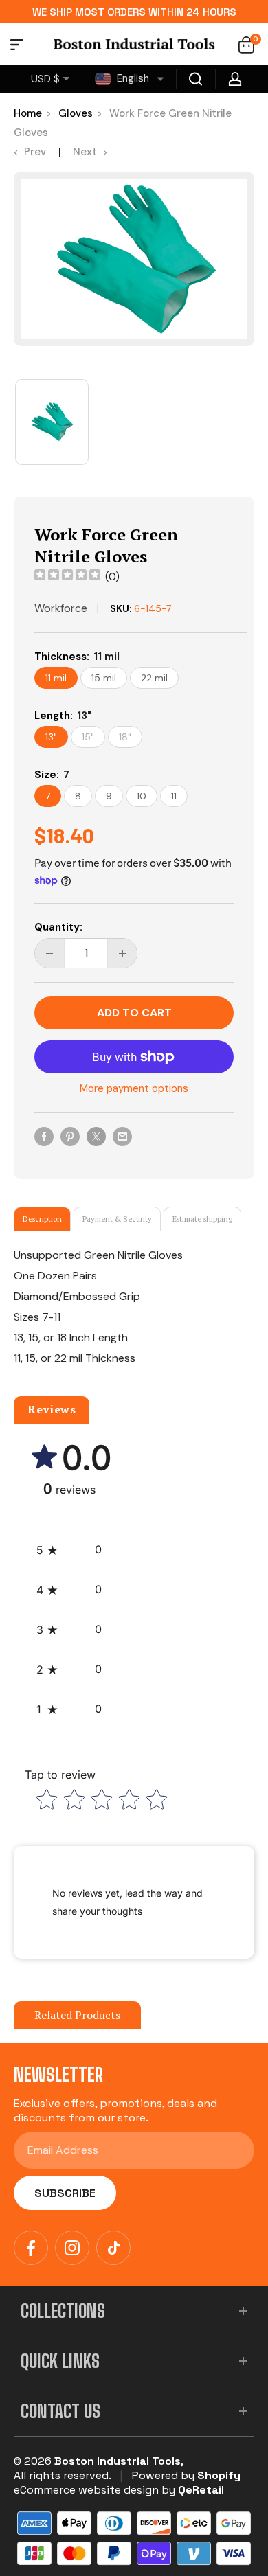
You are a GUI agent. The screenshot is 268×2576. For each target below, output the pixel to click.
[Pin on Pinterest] (70, 1136)
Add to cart (134, 1013)
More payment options (134, 1088)
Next (85, 152)
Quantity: (58, 927)
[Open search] (196, 79)
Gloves (76, 113)
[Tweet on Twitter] (96, 1136)
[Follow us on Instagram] (72, 2248)
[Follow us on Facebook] (31, 2248)
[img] (67, 577)
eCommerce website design (86, 2490)
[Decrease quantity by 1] (49, 953)
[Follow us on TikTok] (113, 2248)
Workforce (61, 608)
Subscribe (65, 2193)
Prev (35, 152)
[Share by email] (122, 1136)
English (132, 78)
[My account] (235, 79)
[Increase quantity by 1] (122, 953)
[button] (69, 1550)
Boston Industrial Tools (118, 2461)
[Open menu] (17, 47)
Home (28, 113)
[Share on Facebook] (44, 1136)
